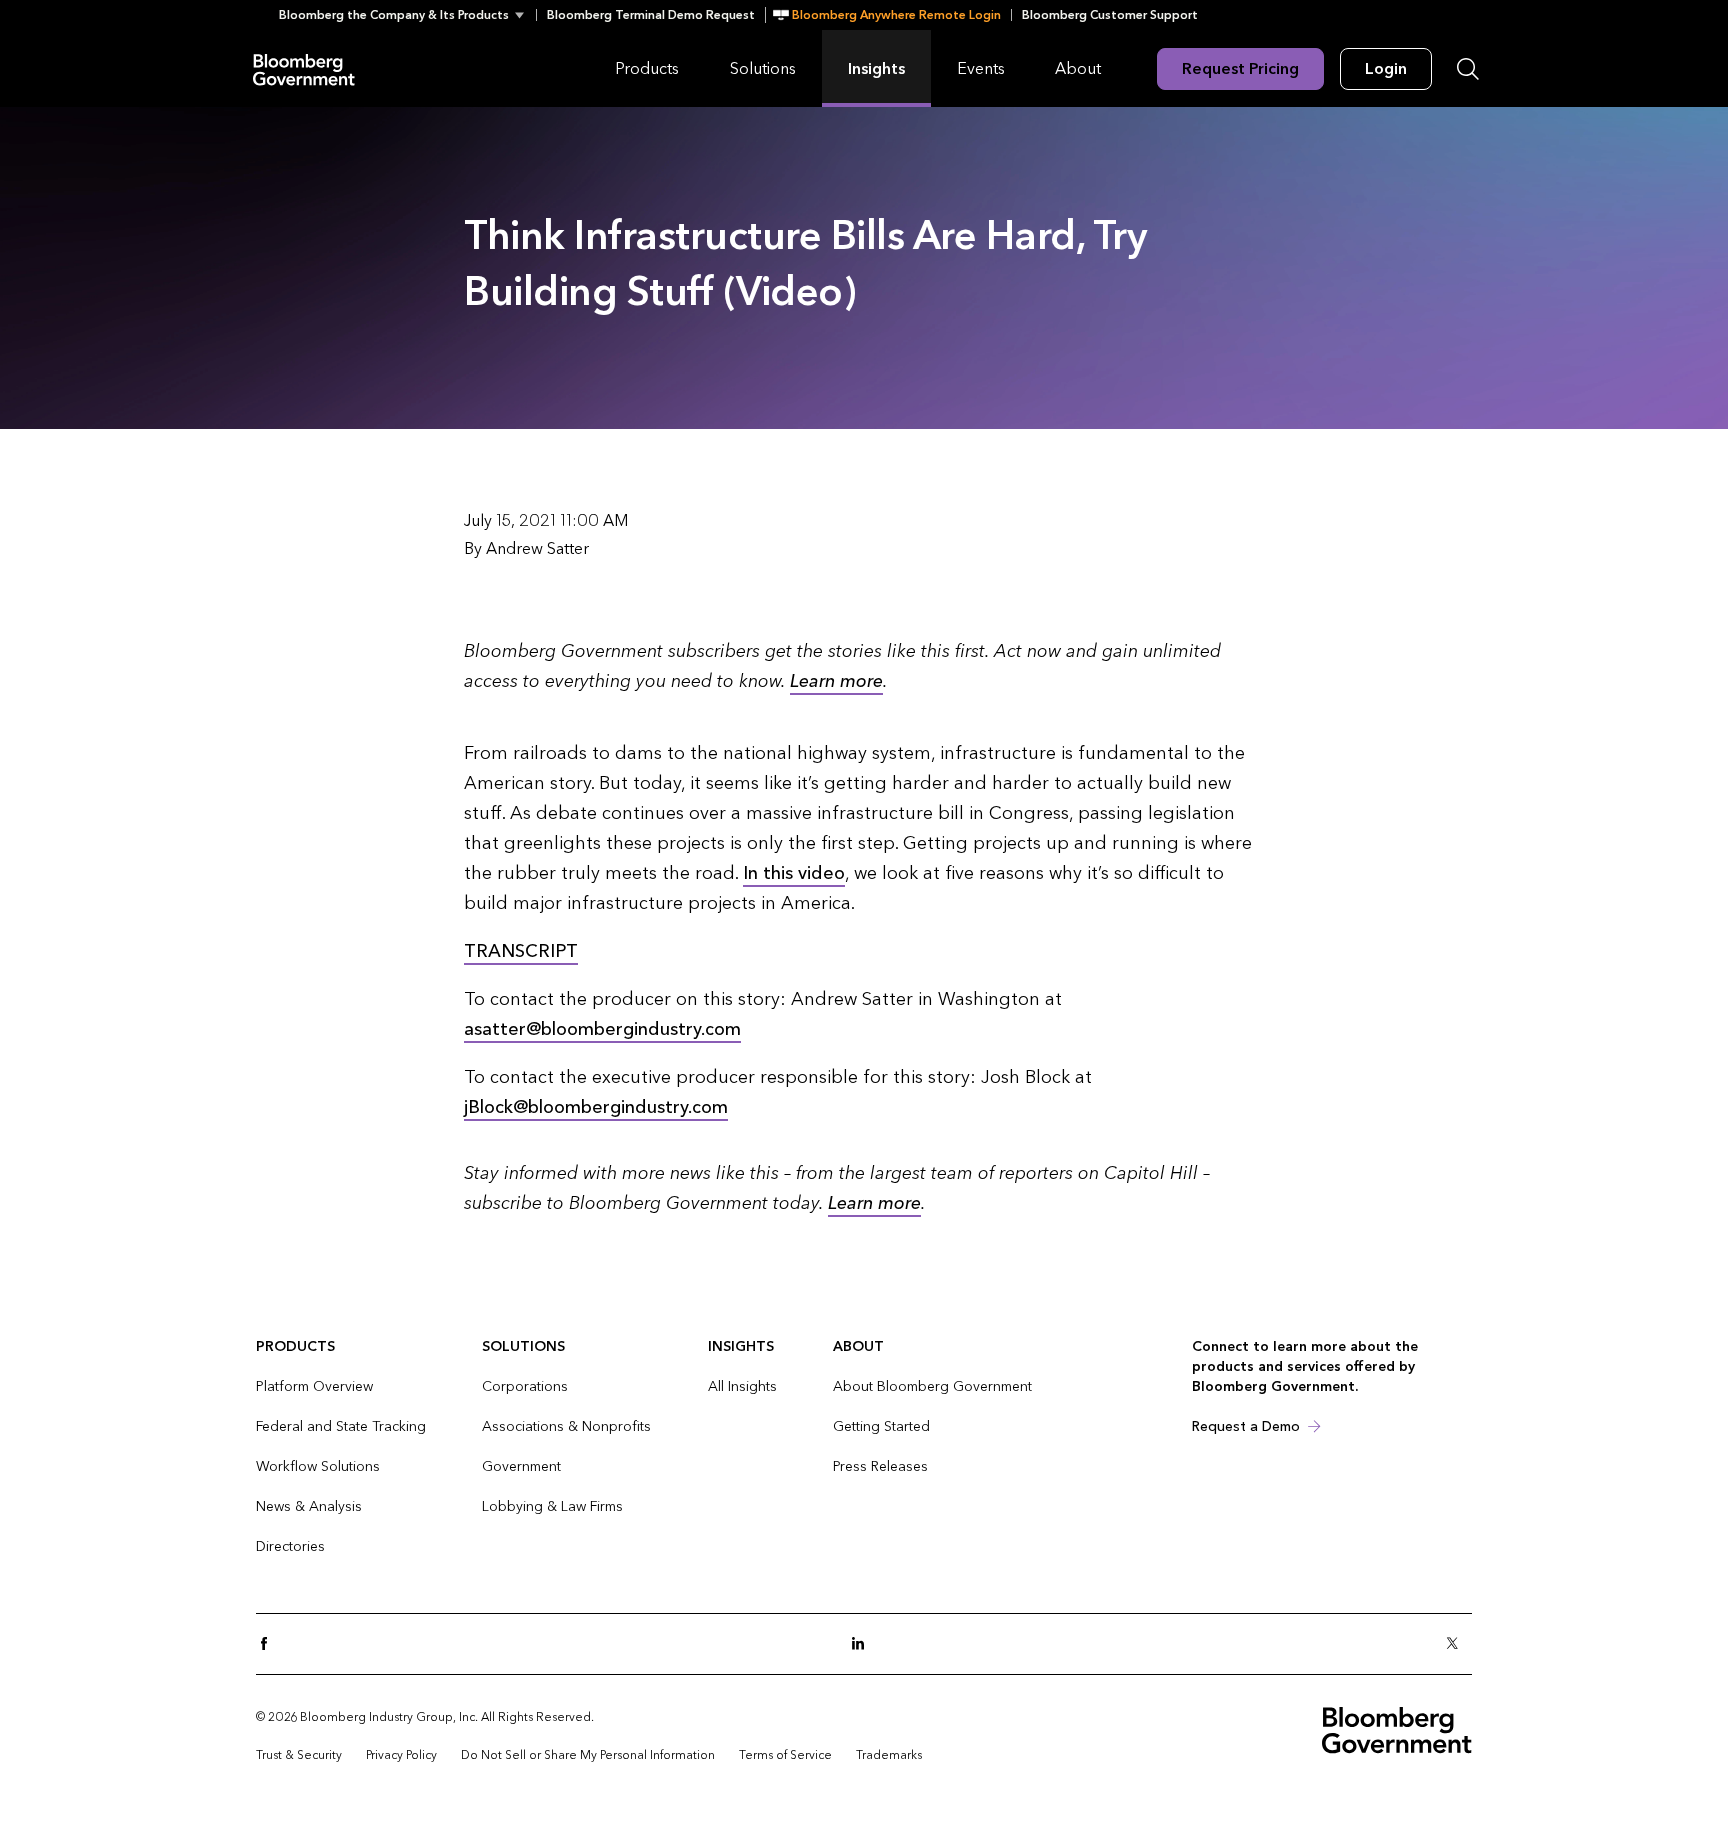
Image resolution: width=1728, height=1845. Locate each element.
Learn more (836, 681)
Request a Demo (1246, 1426)
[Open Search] (1468, 69)
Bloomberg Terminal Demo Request (651, 15)
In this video (794, 873)
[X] (1458, 1644)
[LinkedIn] (864, 1644)
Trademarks (889, 1755)
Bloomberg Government (304, 68)
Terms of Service (785, 1755)
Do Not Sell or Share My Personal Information (588, 1755)
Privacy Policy (401, 1755)
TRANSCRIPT (521, 951)
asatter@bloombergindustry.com (602, 1029)
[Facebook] (270, 1644)
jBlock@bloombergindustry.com (596, 1107)
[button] (407, 15)
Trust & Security (299, 1755)
